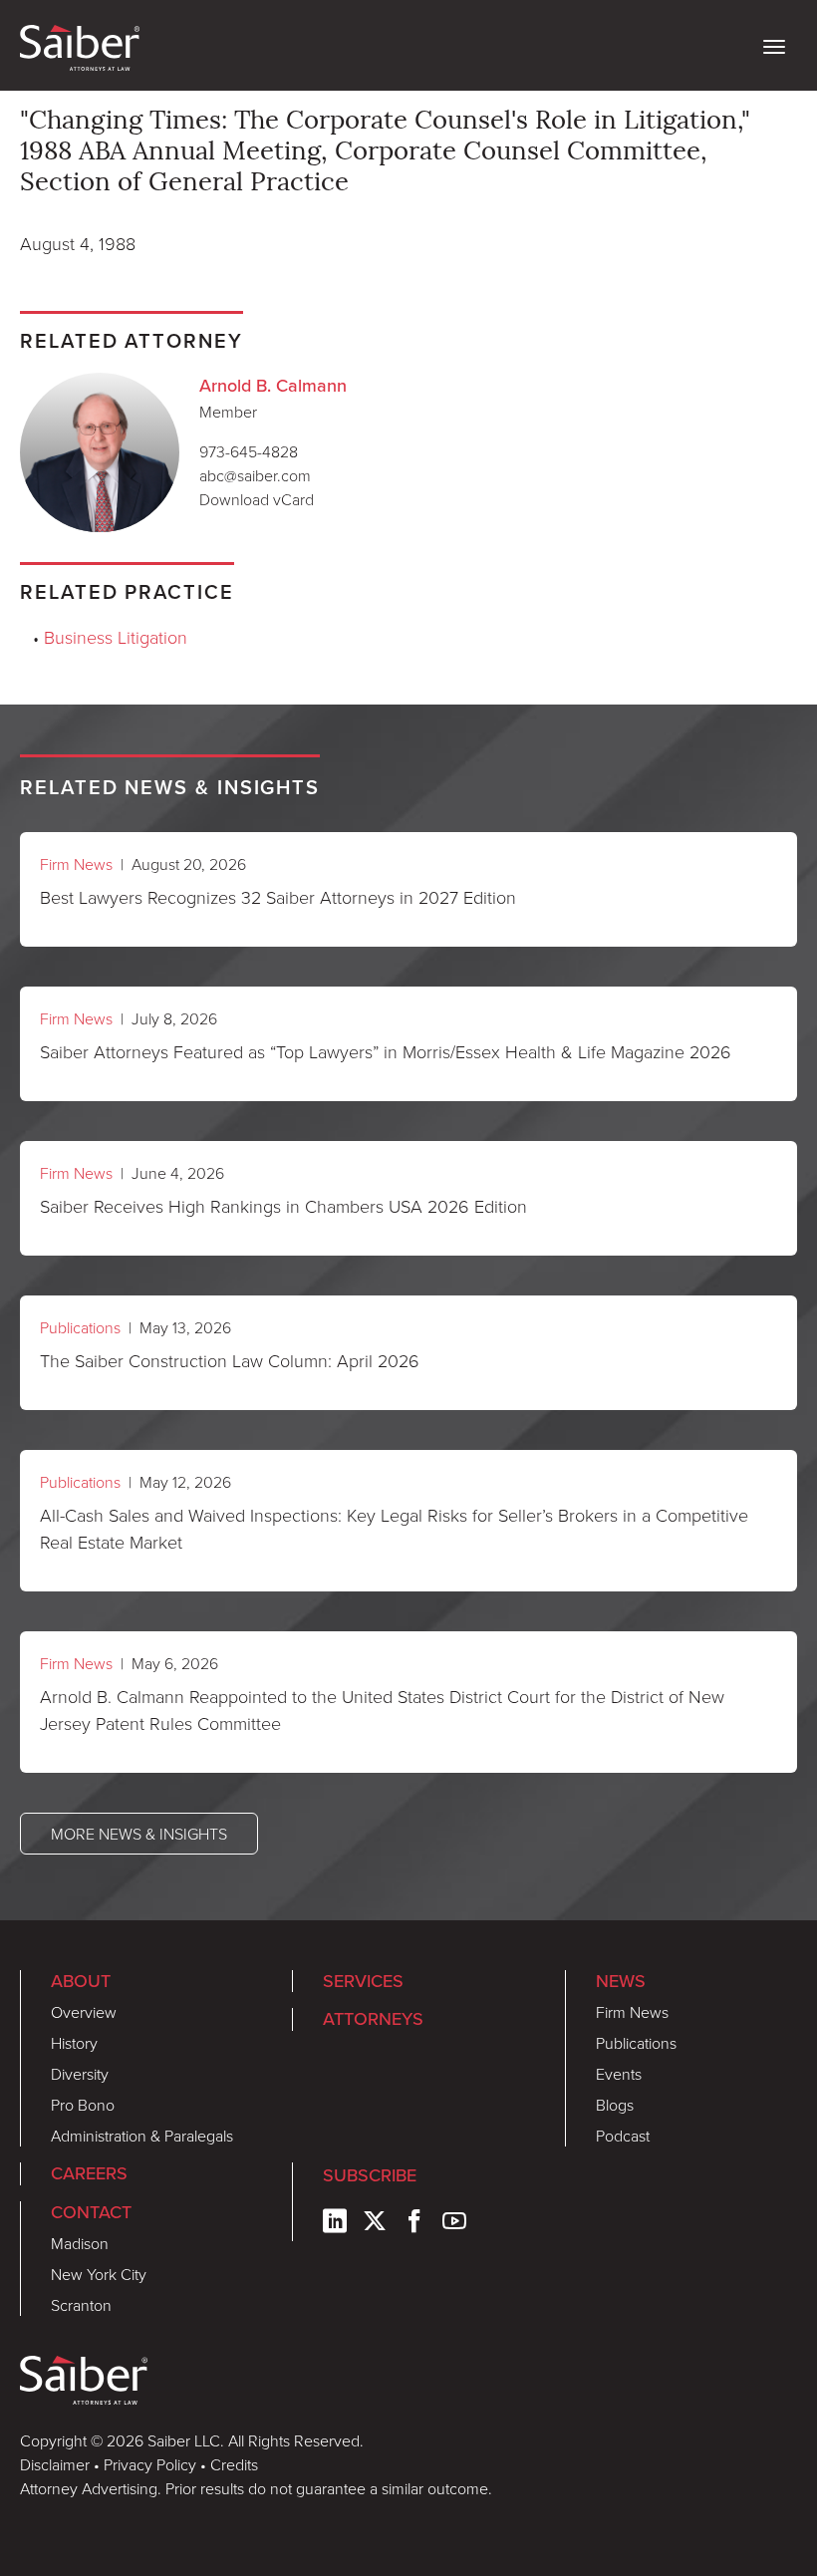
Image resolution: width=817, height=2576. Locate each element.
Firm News (76, 864)
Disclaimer (55, 2464)
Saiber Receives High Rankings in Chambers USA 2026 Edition (283, 1206)
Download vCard (257, 499)
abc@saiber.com (255, 475)
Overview (84, 2012)
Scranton (81, 2305)
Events (619, 2074)
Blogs (615, 2105)
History (74, 2043)
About (81, 1981)
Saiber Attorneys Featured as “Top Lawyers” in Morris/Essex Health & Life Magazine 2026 (386, 1051)
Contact (91, 2212)
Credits (234, 2464)
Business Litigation (116, 637)
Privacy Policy (150, 2464)
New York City (99, 2274)
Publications (80, 1327)
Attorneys (373, 2019)
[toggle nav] (774, 45)
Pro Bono (83, 2105)
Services (363, 1981)
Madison (80, 2243)
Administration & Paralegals (142, 2136)
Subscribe (370, 2175)
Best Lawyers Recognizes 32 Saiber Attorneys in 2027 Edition (278, 897)
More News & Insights (139, 1834)
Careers (89, 2173)
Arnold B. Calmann (273, 386)
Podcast (623, 2136)
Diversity (80, 2074)
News (621, 1981)
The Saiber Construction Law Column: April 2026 (230, 1360)
